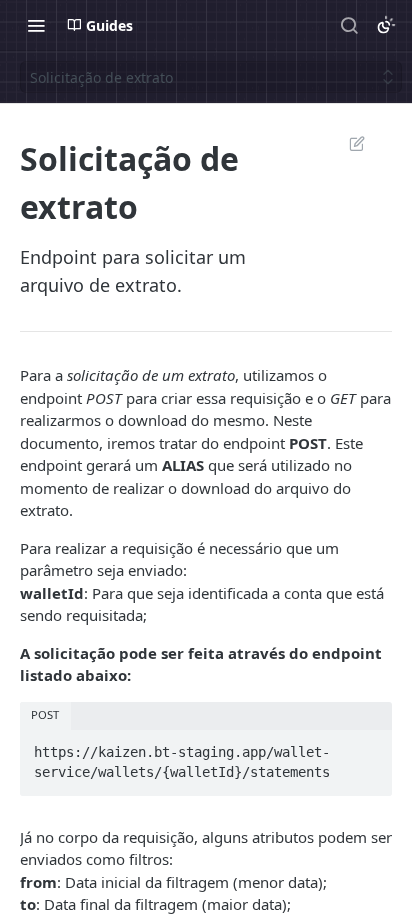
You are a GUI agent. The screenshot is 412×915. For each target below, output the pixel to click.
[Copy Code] (368, 746)
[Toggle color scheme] (386, 25)
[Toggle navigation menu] (36, 25)
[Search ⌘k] (349, 25)
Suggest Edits (347, 143)
